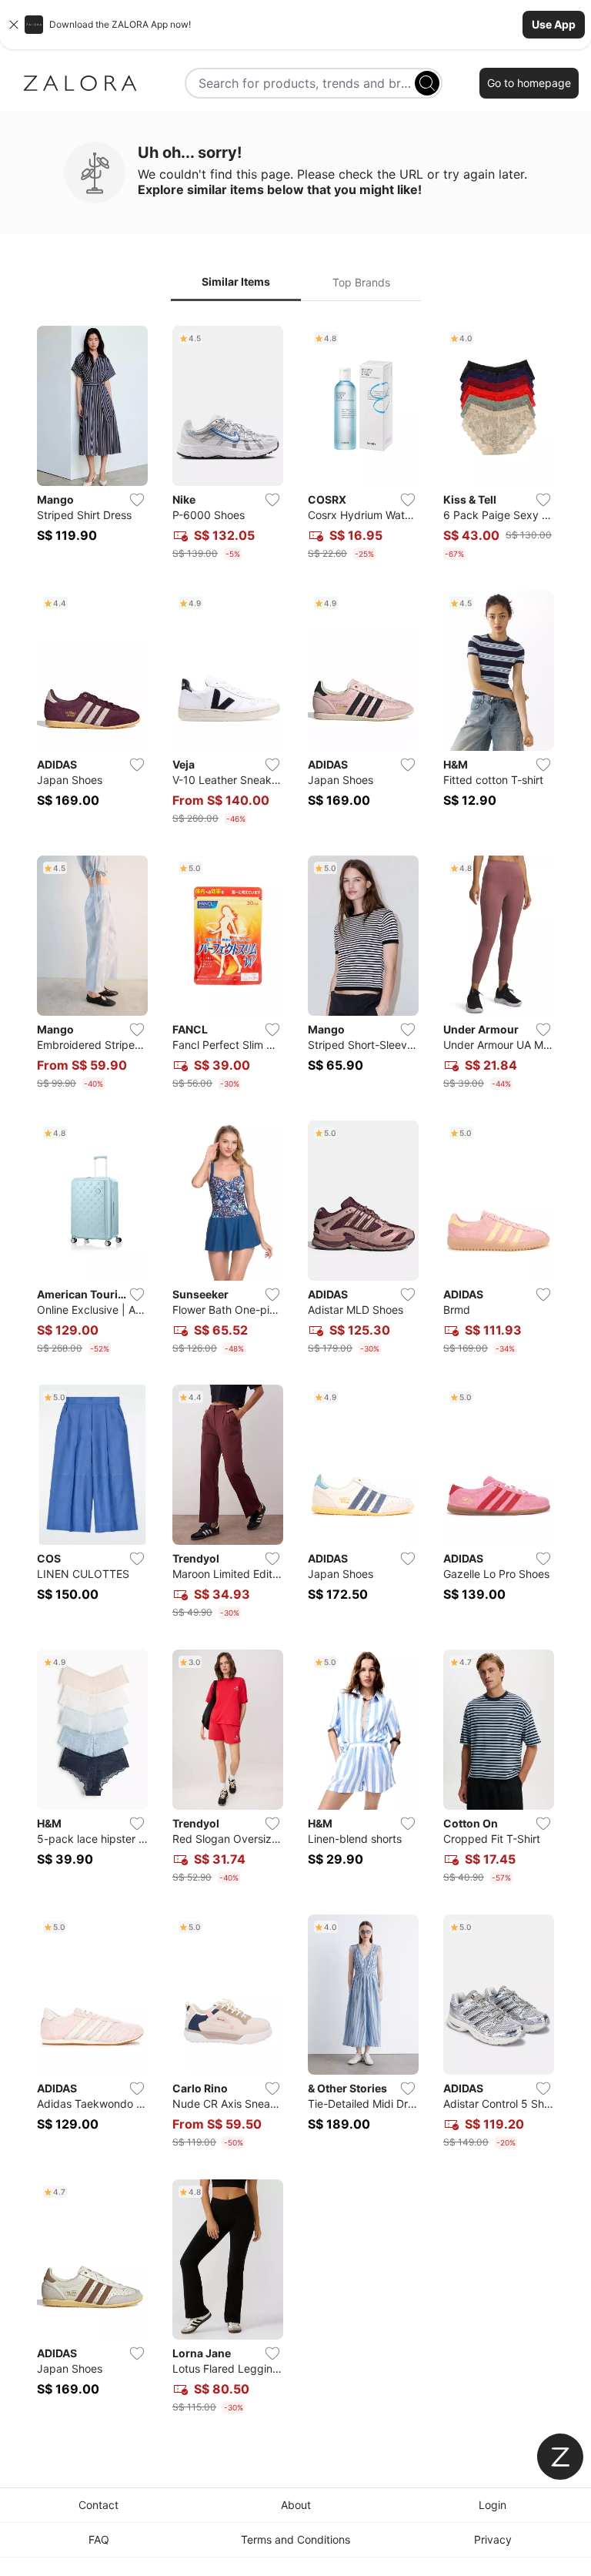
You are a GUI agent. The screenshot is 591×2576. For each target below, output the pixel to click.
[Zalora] (80, 83)
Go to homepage (529, 83)
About (296, 2505)
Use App (554, 24)
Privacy (493, 2539)
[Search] (427, 83)
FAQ (99, 2539)
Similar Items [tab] (236, 281)
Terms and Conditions (295, 2539)
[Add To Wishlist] (137, 500)
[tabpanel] (295, 1373)
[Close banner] (14, 25)
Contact (98, 2505)
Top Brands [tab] (361, 282)
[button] (295, 25)
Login (492, 2505)
